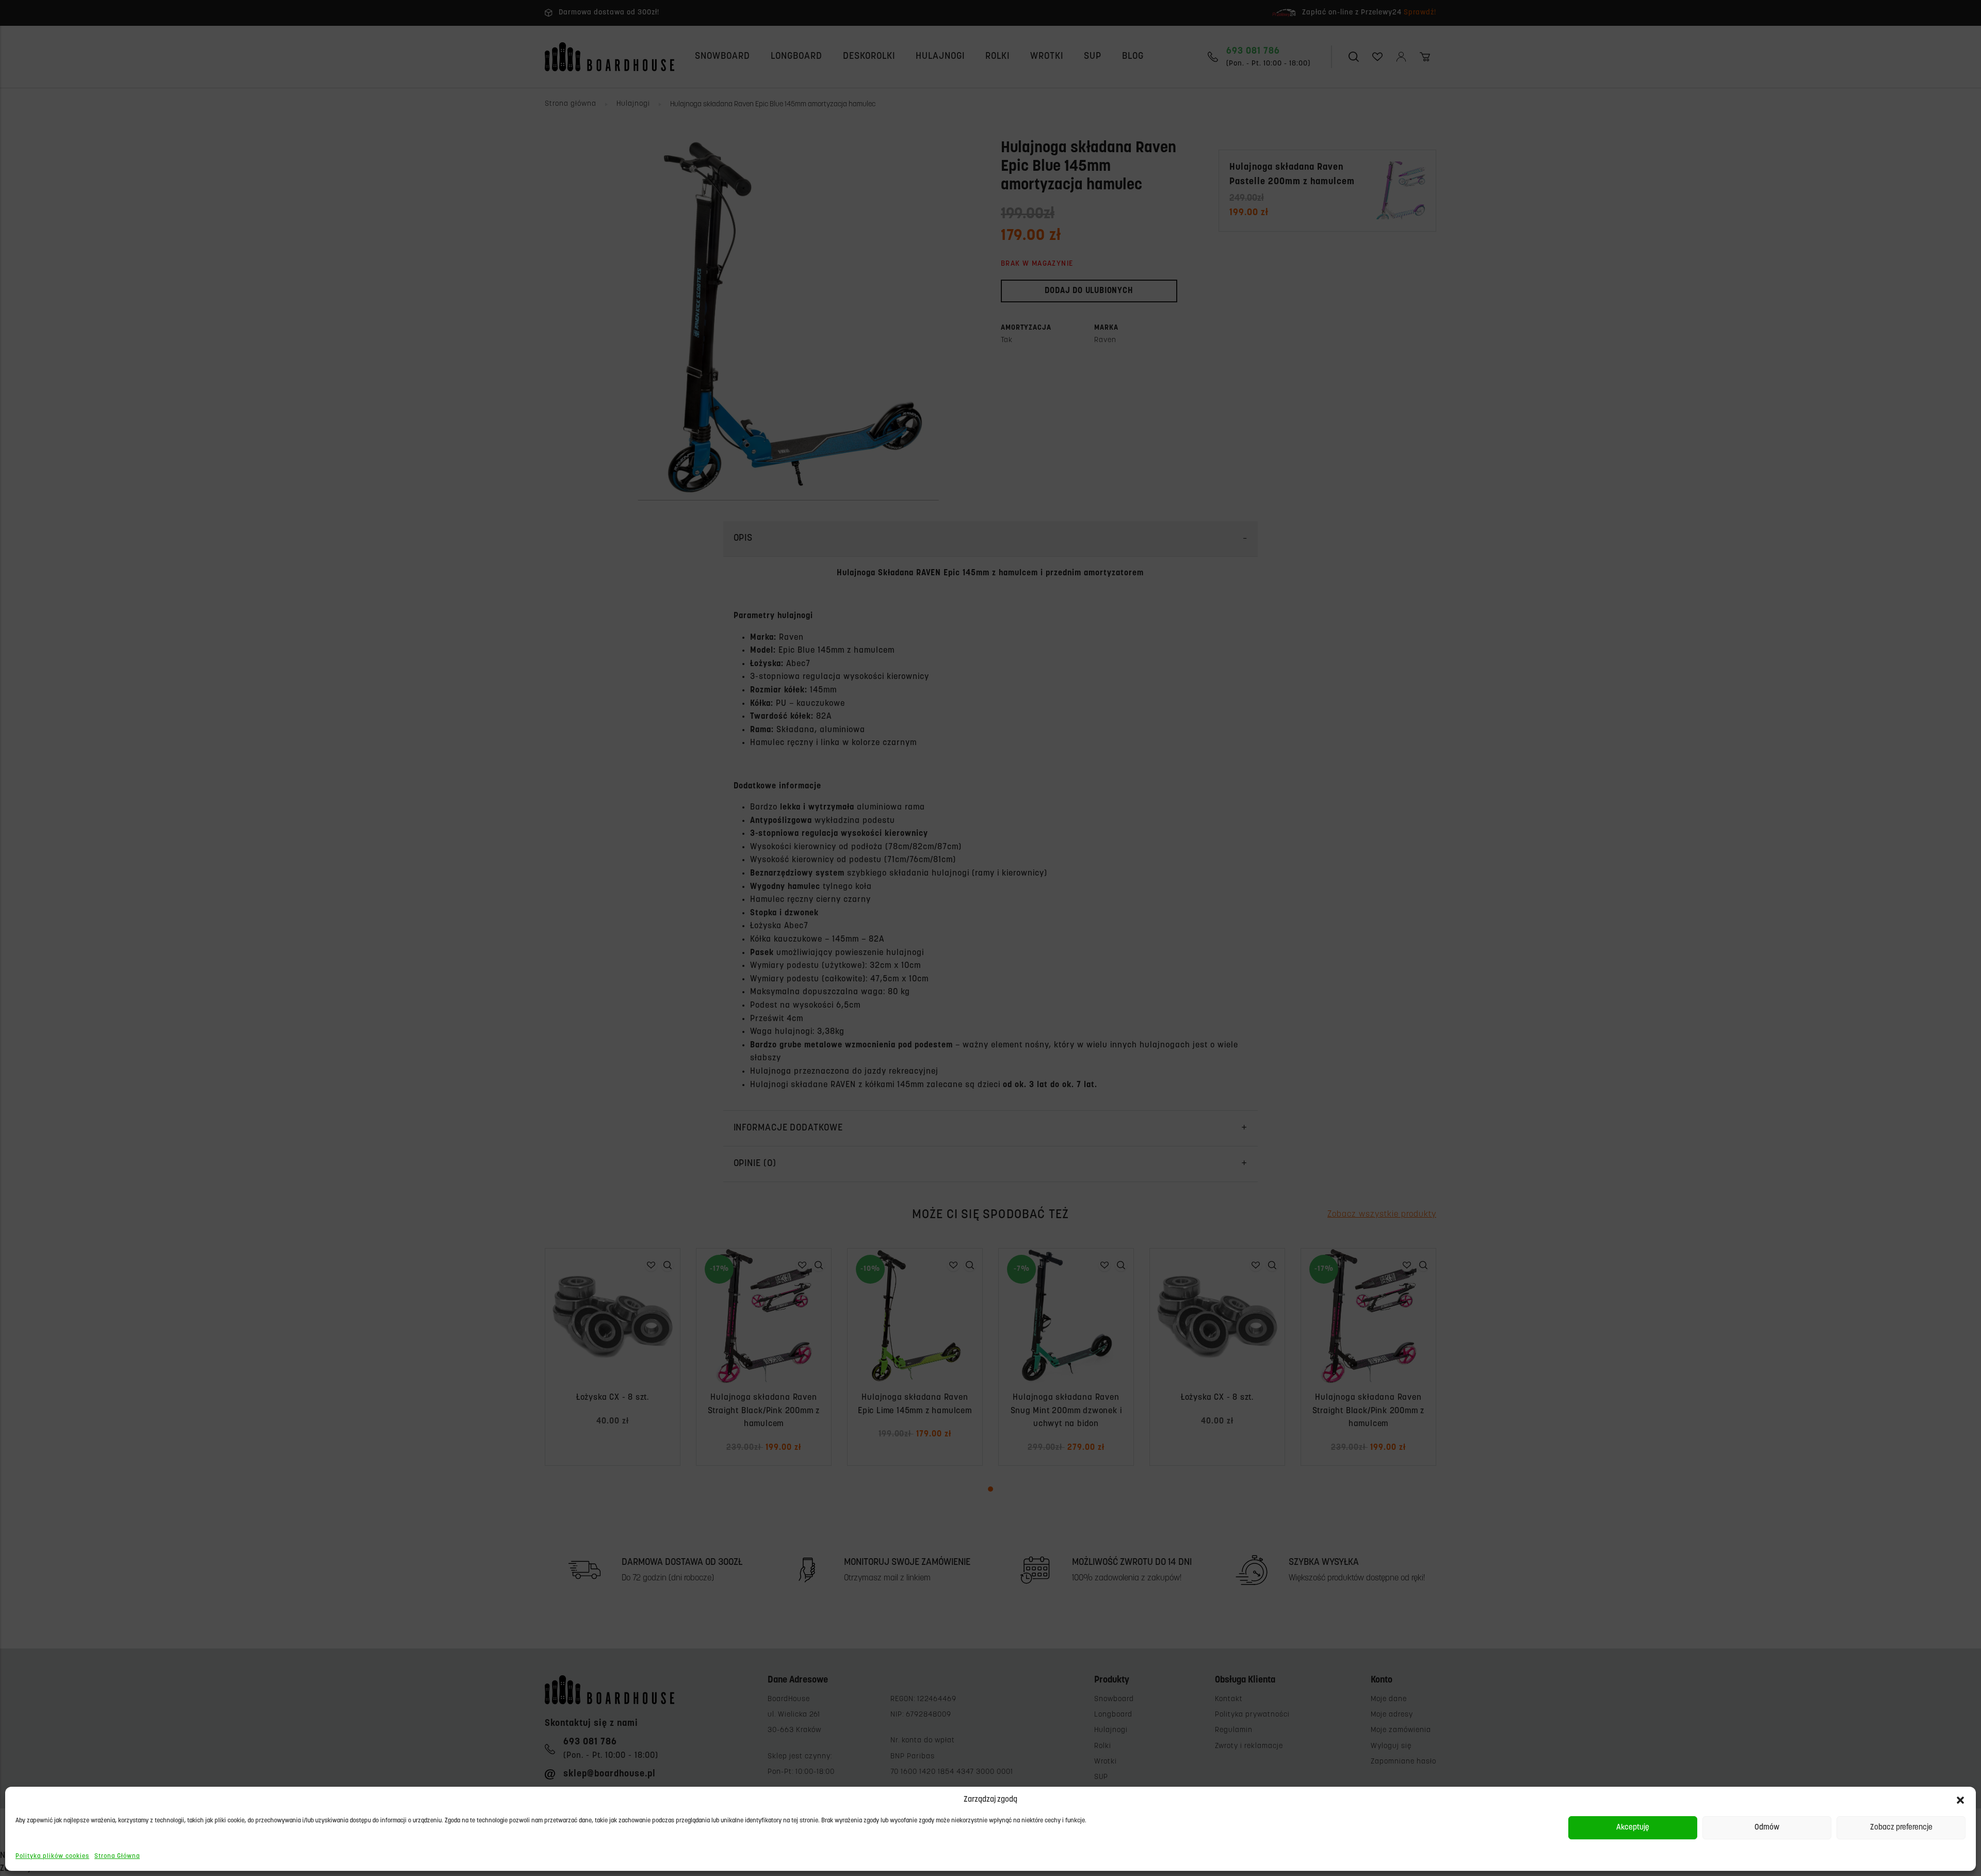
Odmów (1767, 1828)
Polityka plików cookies (52, 1856)
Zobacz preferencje (1901, 1828)
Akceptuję (1633, 1828)
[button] (1960, 1800)
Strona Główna (117, 1856)
